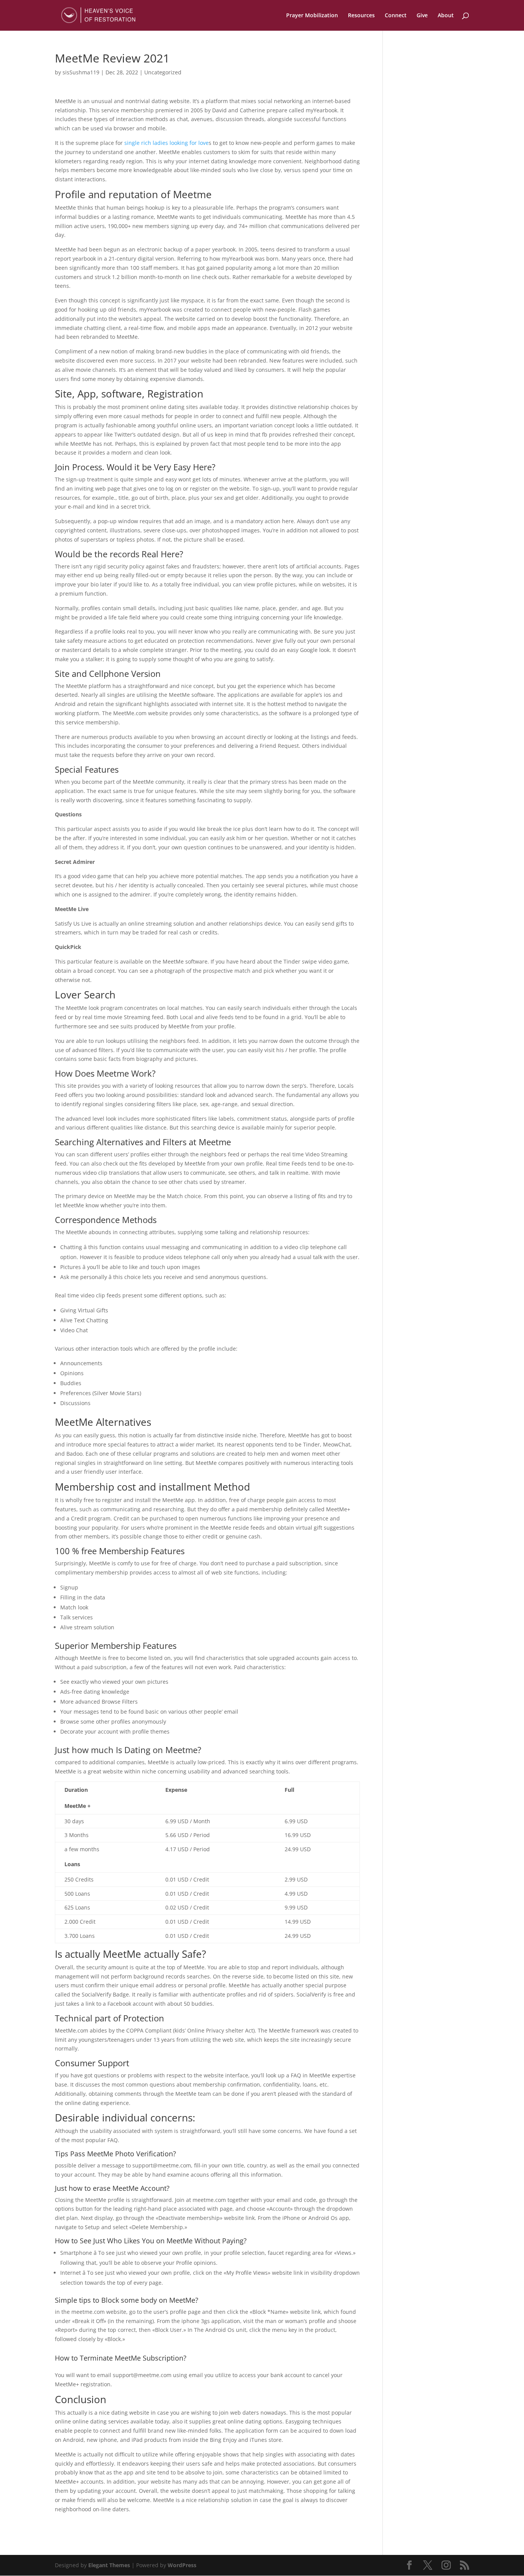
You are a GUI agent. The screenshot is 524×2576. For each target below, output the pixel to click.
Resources (361, 16)
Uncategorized (163, 72)
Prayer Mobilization (312, 16)
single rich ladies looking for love (166, 143)
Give (422, 16)
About (446, 16)
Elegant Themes (109, 2565)
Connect (396, 16)
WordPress (182, 2565)
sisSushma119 (81, 72)
